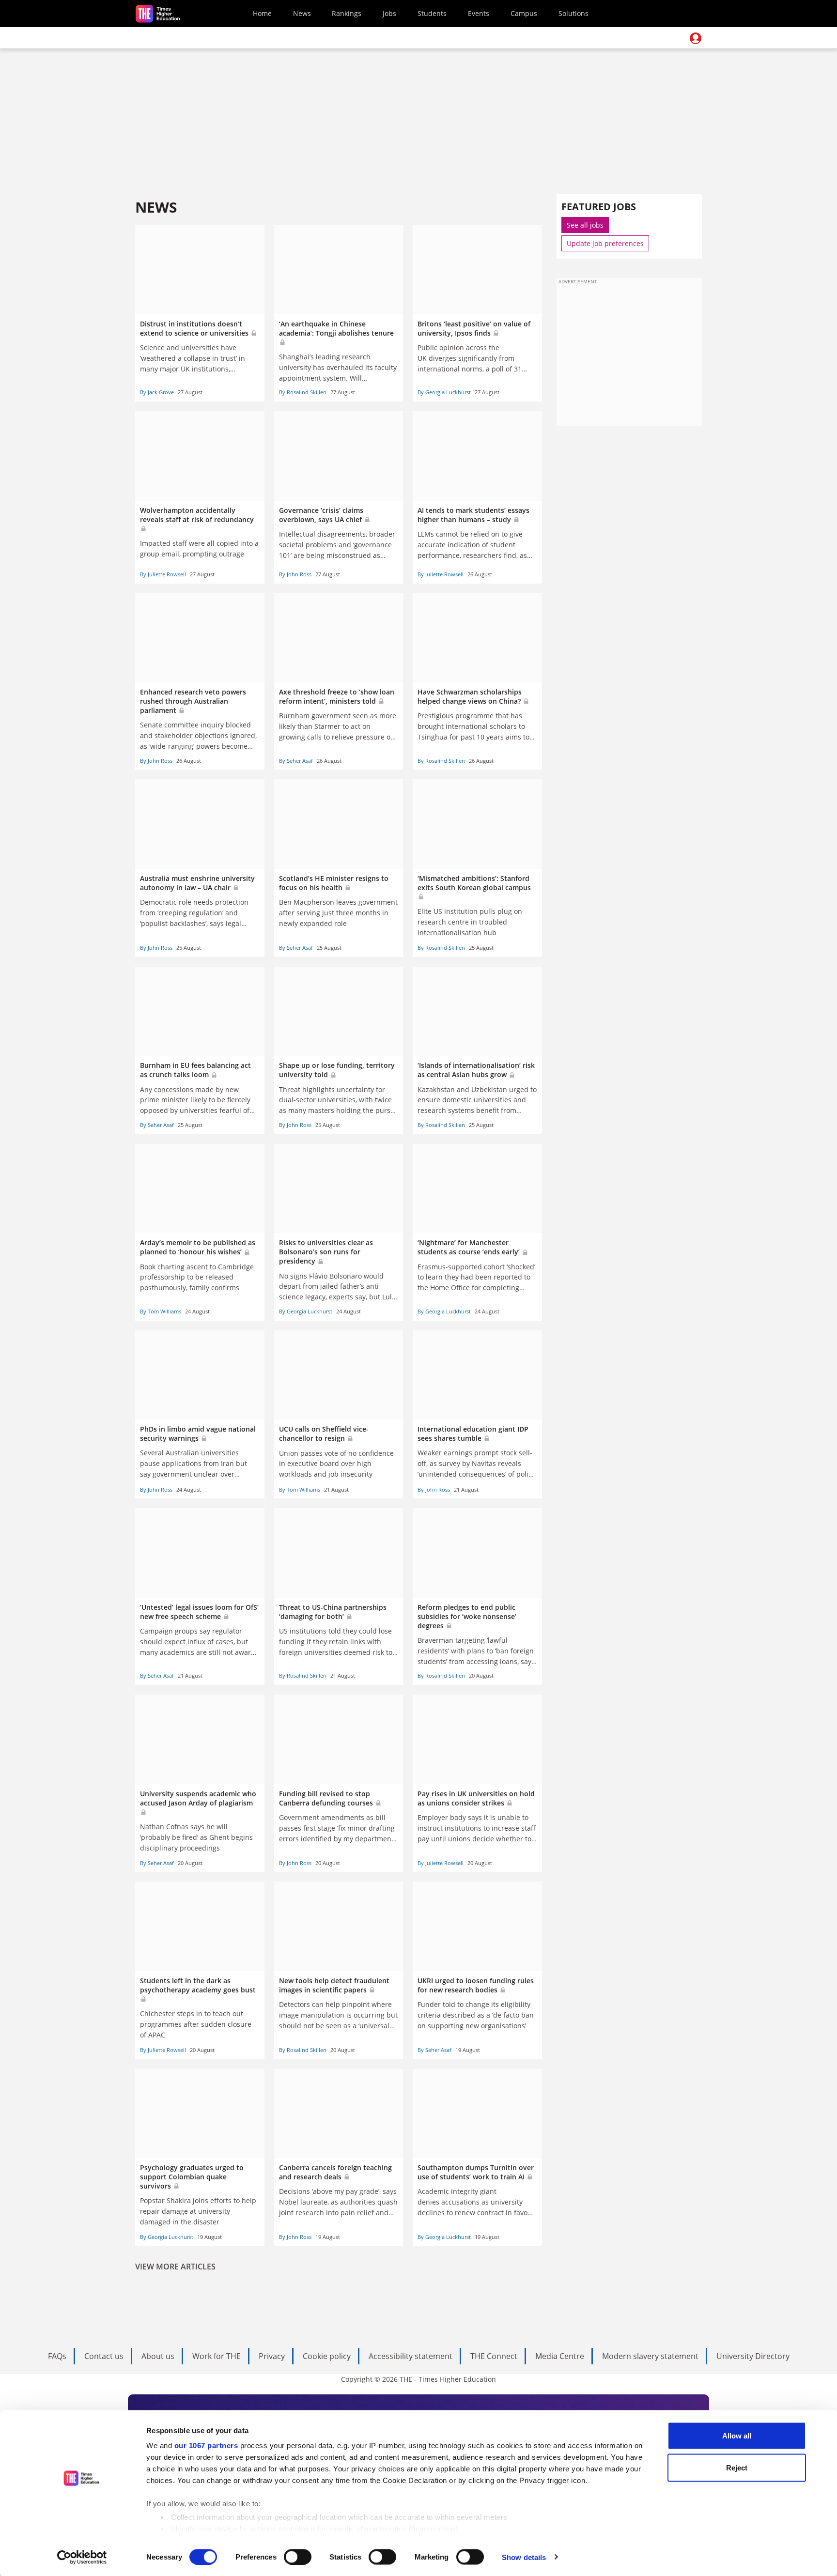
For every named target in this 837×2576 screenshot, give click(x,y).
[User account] (696, 38)
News (302, 13)
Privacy (272, 2356)
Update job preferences (605, 243)
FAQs (57, 2356)
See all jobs (585, 225)
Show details (524, 2557)
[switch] (298, 2557)
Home (262, 13)
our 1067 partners (206, 2445)
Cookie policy (327, 2356)
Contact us (104, 2356)
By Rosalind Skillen (303, 392)
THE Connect (494, 2356)
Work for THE (217, 2356)
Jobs (389, 13)
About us (158, 2356)
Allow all (737, 2436)
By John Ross (295, 574)
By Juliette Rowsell (163, 574)
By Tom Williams (161, 1311)
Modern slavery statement (650, 2356)
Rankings (347, 13)
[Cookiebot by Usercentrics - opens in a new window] (82, 2557)
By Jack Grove (157, 392)
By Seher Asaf (296, 761)
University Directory (753, 2356)
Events (479, 13)
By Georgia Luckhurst (444, 392)
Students (432, 13)
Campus (524, 13)
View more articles (175, 2267)
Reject (737, 2467)
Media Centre (560, 2356)
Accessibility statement (411, 2356)
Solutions (573, 13)
